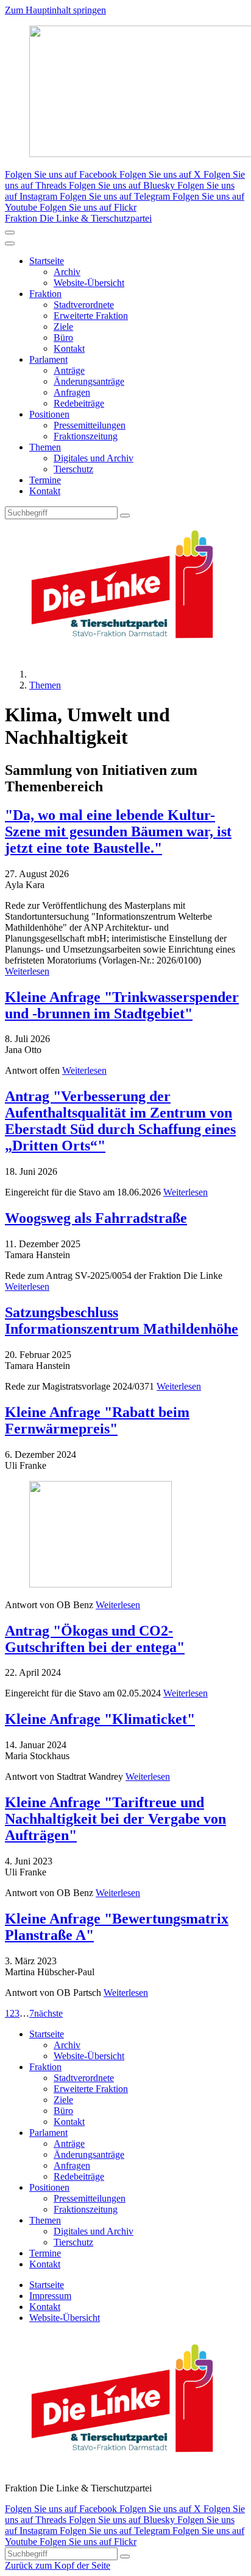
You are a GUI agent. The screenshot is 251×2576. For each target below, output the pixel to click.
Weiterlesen (27, 971)
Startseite (47, 261)
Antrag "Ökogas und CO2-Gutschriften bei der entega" (95, 1639)
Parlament (48, 359)
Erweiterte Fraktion (91, 316)
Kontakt (69, 348)
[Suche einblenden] (10, 233)
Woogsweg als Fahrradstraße (96, 1218)
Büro (63, 338)
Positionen (49, 414)
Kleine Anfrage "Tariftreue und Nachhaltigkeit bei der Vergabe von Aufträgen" (115, 1819)
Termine (45, 480)
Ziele (63, 327)
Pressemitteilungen (90, 425)
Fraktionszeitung (86, 436)
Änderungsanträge (89, 381)
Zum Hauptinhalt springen (55, 10)
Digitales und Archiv (94, 458)
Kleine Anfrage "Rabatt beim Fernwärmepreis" (97, 1420)
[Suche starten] (125, 516)
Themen (45, 447)
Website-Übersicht (89, 283)
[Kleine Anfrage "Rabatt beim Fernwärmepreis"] (125, 1535)
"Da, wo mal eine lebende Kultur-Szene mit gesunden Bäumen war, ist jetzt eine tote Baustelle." (118, 831)
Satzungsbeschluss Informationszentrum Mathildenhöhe (122, 1321)
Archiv (67, 272)
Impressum (50, 2296)
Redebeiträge (79, 403)
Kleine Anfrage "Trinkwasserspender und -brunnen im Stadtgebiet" (122, 1005)
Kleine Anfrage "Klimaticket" (100, 1719)
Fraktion (45, 294)
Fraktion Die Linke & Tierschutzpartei (78, 218)
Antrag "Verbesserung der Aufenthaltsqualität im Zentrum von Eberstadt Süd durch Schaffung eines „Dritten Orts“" (120, 1121)
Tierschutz (73, 469)
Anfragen (72, 392)
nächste (48, 2013)
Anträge (69, 370)
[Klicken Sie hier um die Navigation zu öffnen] (10, 243)
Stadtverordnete (84, 305)
